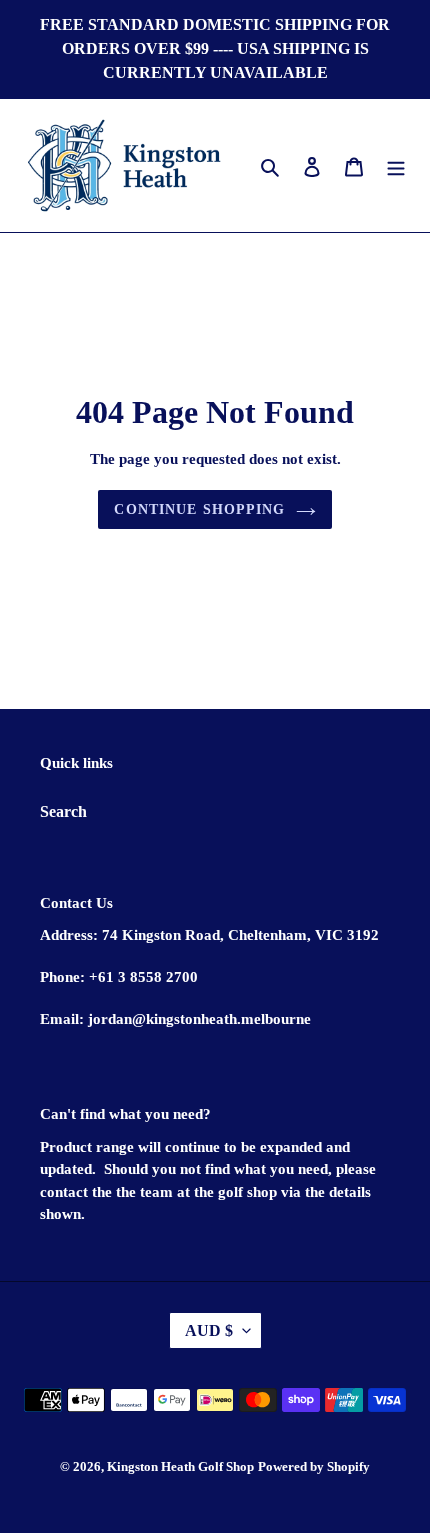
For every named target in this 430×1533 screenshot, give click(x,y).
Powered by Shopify (314, 1466)
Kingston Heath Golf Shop (180, 1466)
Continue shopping (199, 509)
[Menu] (396, 165)
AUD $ (209, 1330)
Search (63, 811)
